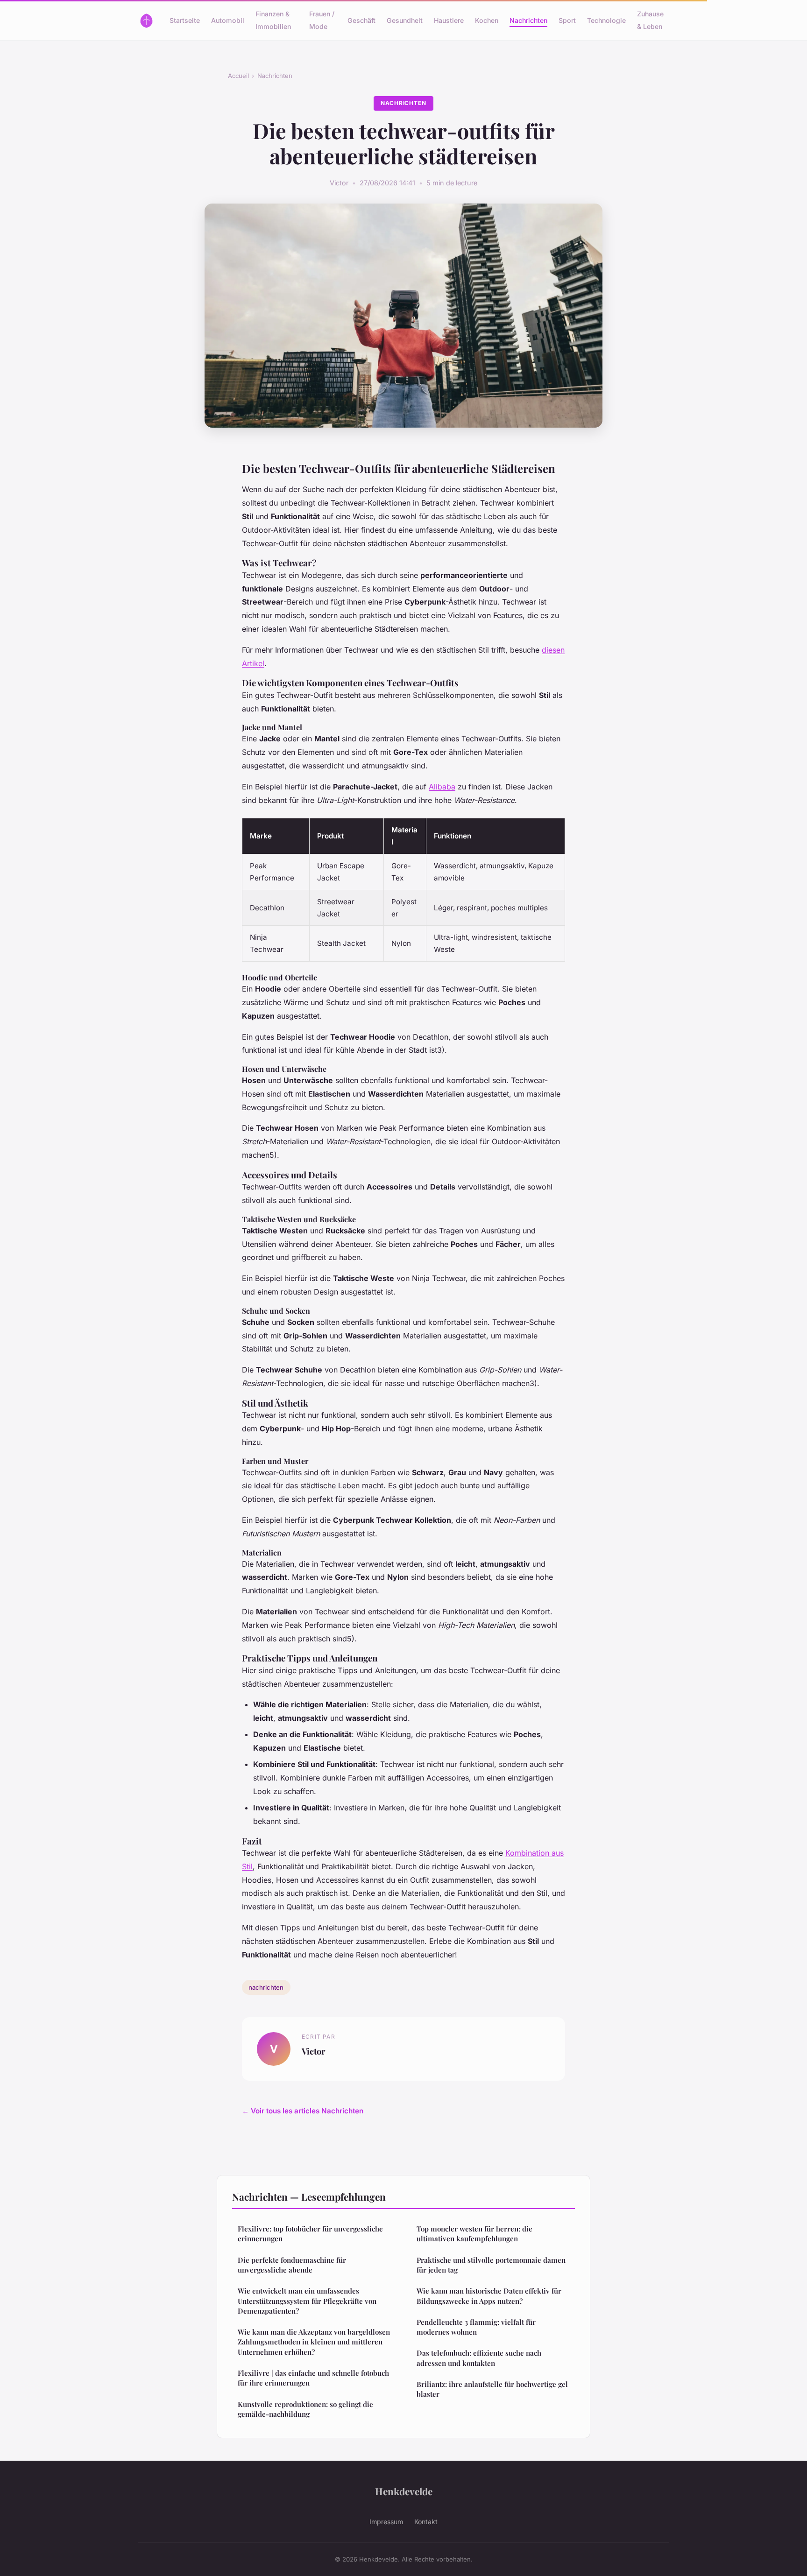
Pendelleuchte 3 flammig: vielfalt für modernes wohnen (476, 2327)
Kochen (487, 20)
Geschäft (361, 20)
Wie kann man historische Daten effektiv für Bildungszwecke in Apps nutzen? (489, 2296)
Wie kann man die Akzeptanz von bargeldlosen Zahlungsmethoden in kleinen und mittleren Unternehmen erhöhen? (314, 2342)
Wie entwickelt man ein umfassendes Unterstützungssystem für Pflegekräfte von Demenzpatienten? (307, 2301)
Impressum (386, 2522)
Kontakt (426, 2522)
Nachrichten (528, 20)
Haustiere (449, 20)
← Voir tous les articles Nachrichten (303, 2111)
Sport (567, 20)
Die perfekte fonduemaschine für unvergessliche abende (292, 2265)
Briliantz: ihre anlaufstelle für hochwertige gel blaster (492, 2389)
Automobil (228, 20)
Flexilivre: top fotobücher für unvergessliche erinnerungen (310, 2234)
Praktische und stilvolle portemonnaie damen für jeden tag (491, 2265)
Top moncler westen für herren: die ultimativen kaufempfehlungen (474, 2234)
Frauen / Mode (322, 20)
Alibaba (442, 787)
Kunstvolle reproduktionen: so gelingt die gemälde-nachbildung (305, 2409)
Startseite (185, 20)
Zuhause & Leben (650, 20)
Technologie (606, 20)
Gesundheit (405, 20)
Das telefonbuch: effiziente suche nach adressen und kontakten (479, 2358)
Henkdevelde (404, 2491)
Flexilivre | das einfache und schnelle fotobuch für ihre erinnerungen (313, 2378)
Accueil (238, 76)
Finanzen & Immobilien (273, 20)
